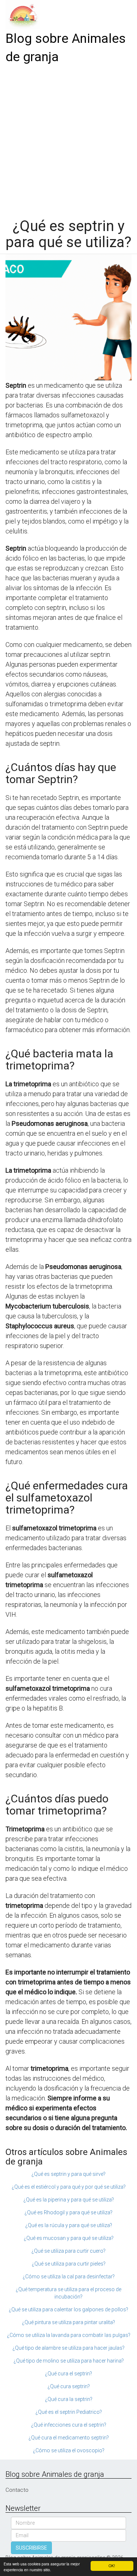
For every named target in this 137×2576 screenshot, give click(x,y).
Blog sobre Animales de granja (66, 48)
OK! (112, 2566)
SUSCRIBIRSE (31, 2548)
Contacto (17, 2490)
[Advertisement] (68, 139)
